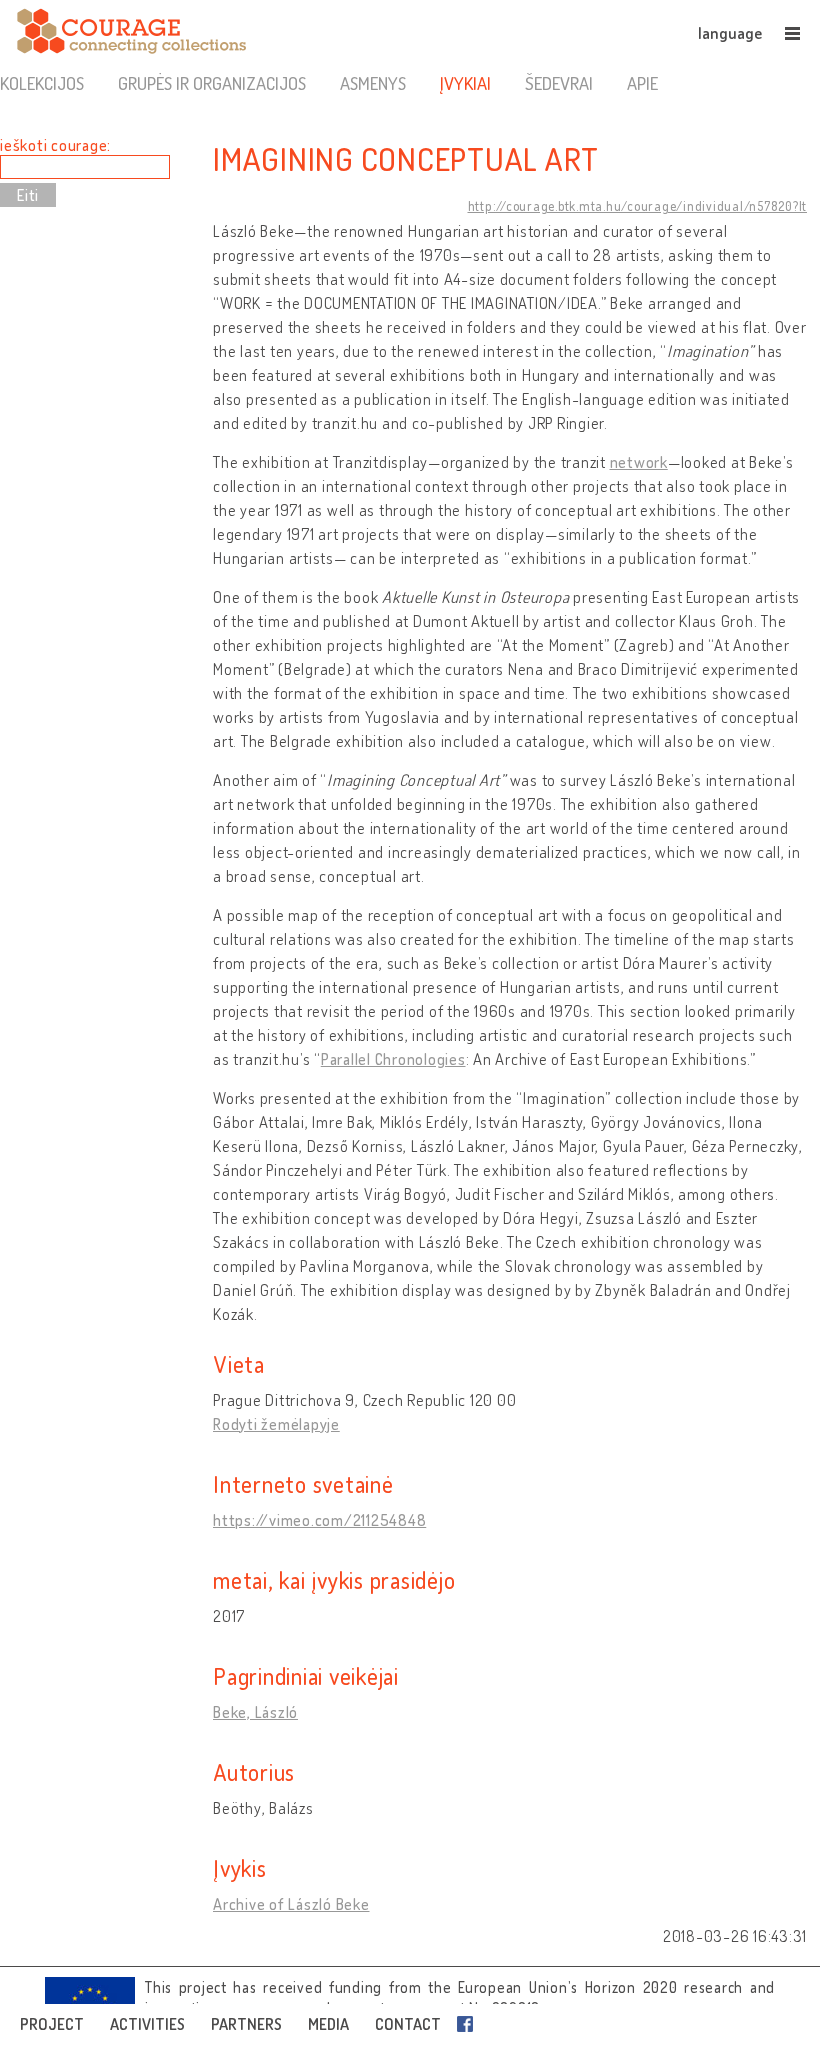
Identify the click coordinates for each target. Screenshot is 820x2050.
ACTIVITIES (147, 2024)
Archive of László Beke (291, 1904)
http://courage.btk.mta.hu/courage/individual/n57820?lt (638, 206)
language (730, 33)
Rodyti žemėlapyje (276, 1424)
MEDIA (328, 2024)
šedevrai (559, 83)
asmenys (373, 83)
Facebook (469, 2024)
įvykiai (465, 83)
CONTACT (408, 2024)
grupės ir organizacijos (212, 83)
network (639, 462)
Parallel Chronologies (393, 1059)
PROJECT (52, 2024)
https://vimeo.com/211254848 (319, 1520)
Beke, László (255, 1712)
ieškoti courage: (55, 145)
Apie (642, 83)
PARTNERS (246, 2024)
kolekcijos (42, 83)
